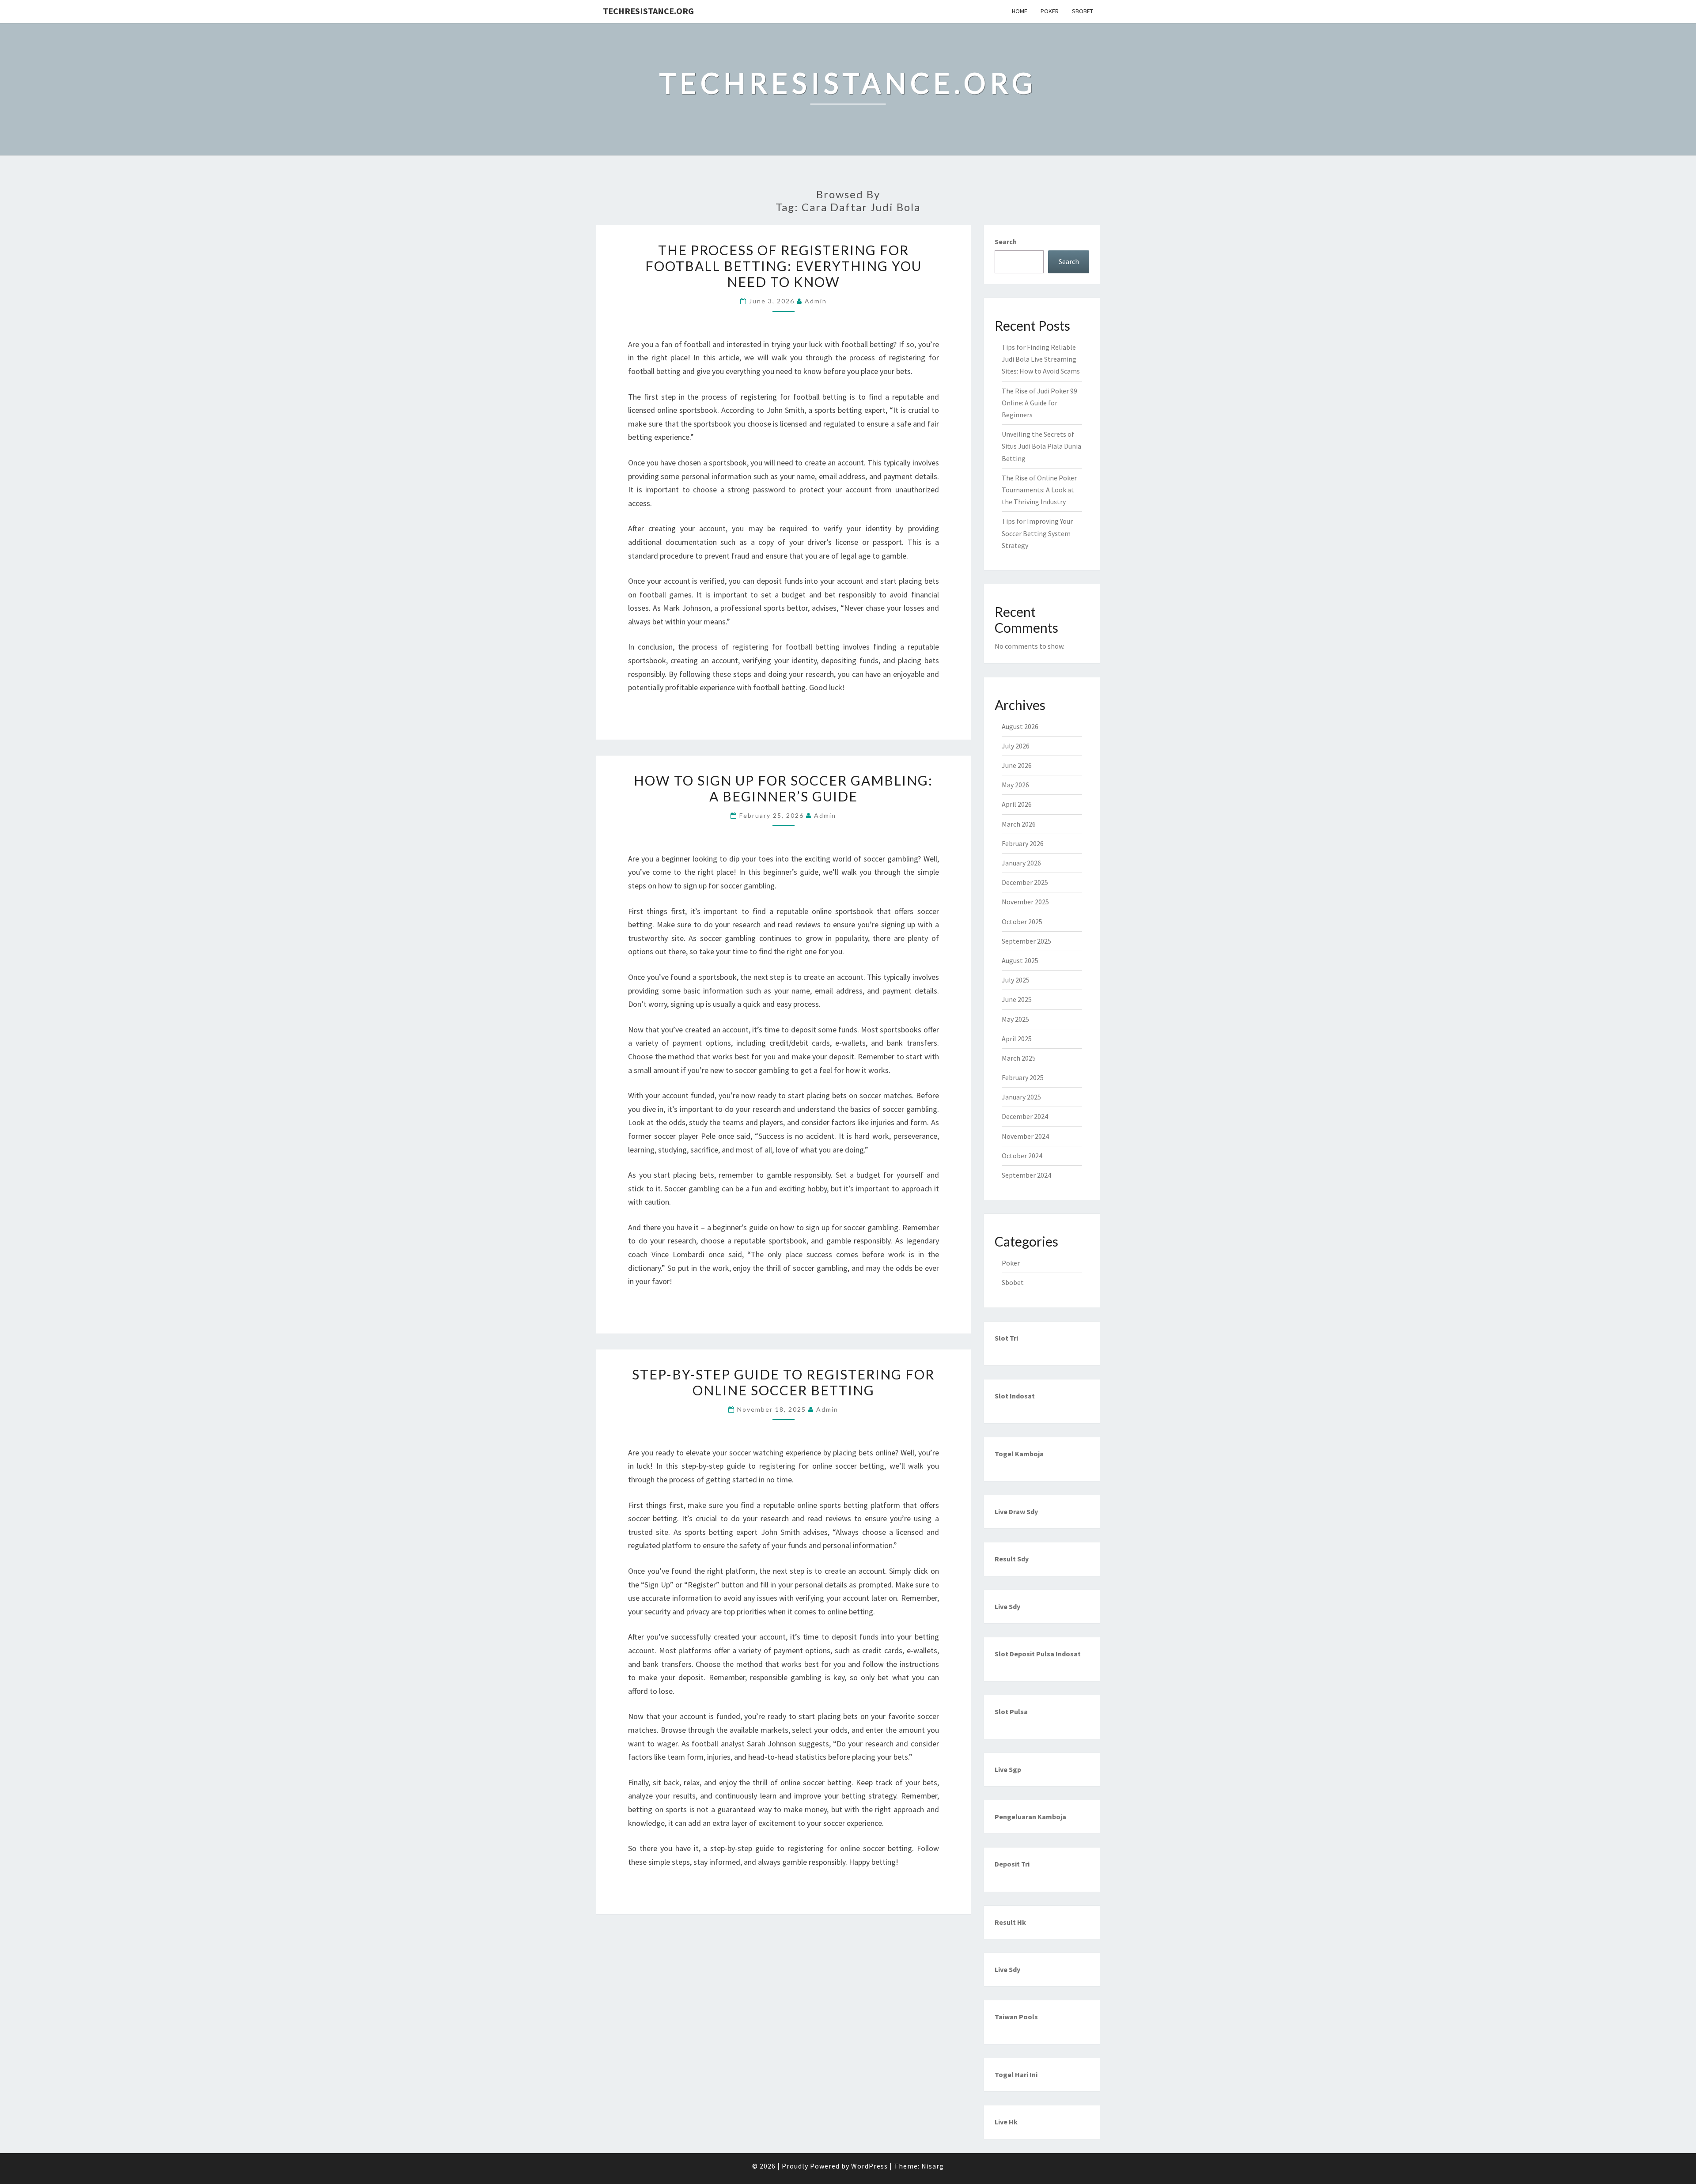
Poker (1050, 11)
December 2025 (1025, 882)
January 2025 (1021, 1097)
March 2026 (1019, 824)
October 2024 (1022, 1156)
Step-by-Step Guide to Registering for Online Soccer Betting (783, 1382)
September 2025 (1026, 941)
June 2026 (1017, 765)
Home (1020, 11)
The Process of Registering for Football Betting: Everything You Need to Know (784, 266)
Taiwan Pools (1016, 2017)
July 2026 (1016, 746)
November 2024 (1025, 1136)
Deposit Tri (1012, 1864)
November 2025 (1025, 902)
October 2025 (1022, 922)
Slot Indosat (1015, 1396)
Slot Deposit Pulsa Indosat (1038, 1654)
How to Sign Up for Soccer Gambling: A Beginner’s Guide (783, 788)
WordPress (869, 2166)
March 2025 (1019, 1058)
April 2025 (1017, 1039)
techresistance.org (648, 11)
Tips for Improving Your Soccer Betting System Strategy (1037, 533)
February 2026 (1023, 843)
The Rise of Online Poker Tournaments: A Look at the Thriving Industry (1039, 490)
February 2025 (1023, 1077)
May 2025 (1015, 1019)
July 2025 (1016, 980)
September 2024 (1026, 1175)
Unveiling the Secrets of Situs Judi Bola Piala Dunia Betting (1041, 446)
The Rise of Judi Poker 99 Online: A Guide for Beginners (1039, 403)
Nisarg (933, 2166)
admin (816, 301)
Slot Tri (1006, 1338)
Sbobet (1083, 11)
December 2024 (1025, 1116)
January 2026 (1021, 863)
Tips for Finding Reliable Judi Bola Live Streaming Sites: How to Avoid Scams (1041, 359)
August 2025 (1020, 960)
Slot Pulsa (1011, 1712)
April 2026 (1017, 804)
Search (1006, 242)
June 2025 (1017, 999)
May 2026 (1015, 785)
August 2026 (1020, 726)
